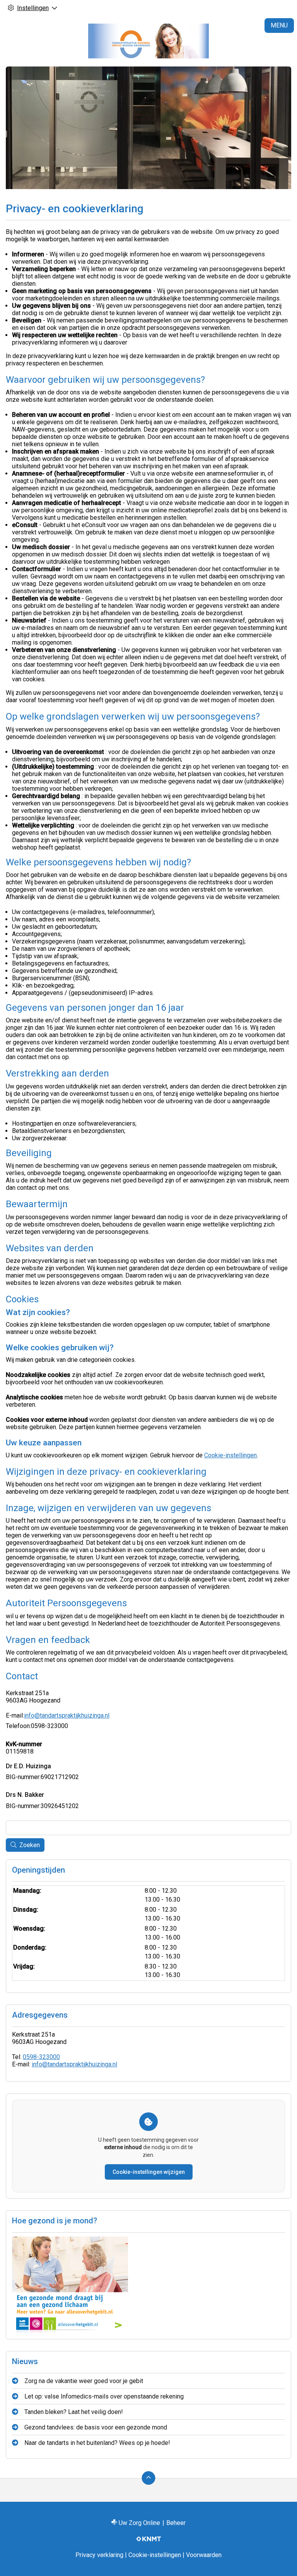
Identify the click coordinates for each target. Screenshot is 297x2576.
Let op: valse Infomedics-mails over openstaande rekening (104, 2396)
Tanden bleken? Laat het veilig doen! (74, 2412)
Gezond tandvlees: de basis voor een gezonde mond (96, 2427)
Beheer (176, 2523)
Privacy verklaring (99, 2555)
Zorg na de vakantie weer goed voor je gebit (84, 2381)
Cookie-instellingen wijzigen (149, 2172)
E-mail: (15, 1715)
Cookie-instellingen (230, 1455)
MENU (279, 25)
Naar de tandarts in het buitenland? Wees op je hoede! (97, 2443)
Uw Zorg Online (139, 2523)
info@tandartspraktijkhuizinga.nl (67, 1715)
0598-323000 (41, 2057)
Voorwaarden (204, 2555)
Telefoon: (18, 1726)
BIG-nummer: (23, 1777)
